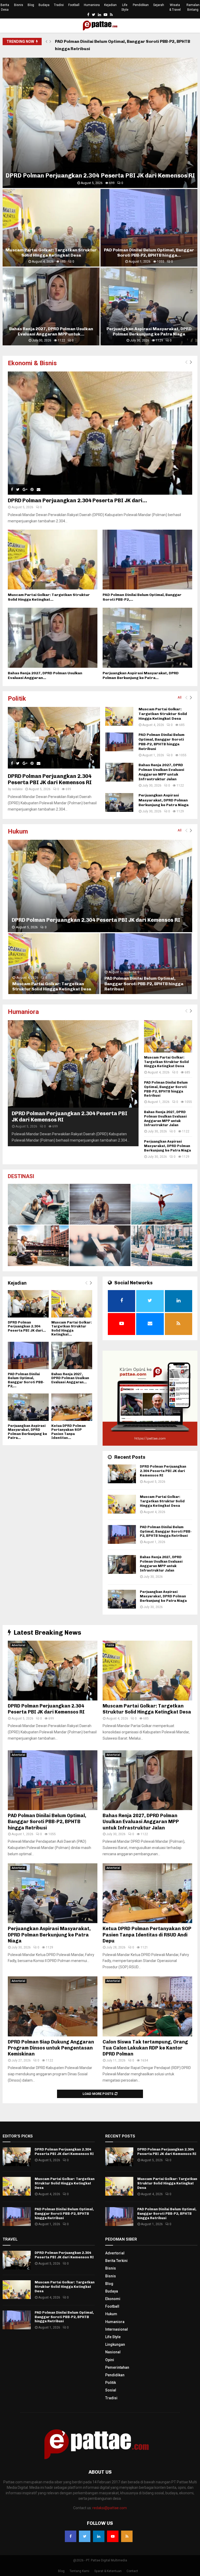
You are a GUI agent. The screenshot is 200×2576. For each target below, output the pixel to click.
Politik (17, 699)
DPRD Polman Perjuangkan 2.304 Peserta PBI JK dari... (77, 500)
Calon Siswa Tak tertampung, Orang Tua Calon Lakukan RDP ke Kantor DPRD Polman (145, 2048)
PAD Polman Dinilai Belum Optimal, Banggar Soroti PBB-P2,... (26, 1380)
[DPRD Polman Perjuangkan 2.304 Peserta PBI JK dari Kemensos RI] (100, 433)
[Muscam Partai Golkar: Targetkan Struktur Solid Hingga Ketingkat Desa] (53, 560)
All (180, 697)
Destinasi (21, 1176)
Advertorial (18, 1645)
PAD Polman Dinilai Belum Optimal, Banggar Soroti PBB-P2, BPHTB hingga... (149, 253)
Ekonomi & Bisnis (32, 363)
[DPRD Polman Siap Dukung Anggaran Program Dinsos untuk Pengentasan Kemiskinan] (53, 2006)
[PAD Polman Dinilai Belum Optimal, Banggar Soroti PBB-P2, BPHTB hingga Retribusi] (147, 560)
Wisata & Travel (175, 7)
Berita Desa (5, 7)
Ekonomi (113, 2299)
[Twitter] (85, 2536)
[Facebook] (71, 2536)
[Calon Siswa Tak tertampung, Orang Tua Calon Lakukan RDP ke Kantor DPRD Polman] (147, 2006)
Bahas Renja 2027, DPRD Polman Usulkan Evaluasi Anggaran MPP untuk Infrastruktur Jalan (122, 45)
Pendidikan (141, 5)
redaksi (17, 789)
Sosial (111, 2390)
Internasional (117, 2329)
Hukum (18, 831)
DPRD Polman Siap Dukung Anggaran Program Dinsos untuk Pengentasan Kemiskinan (51, 2048)
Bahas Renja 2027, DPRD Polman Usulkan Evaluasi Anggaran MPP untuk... (51, 331)
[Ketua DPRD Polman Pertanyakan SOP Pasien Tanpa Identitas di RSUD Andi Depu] (72, 1407)
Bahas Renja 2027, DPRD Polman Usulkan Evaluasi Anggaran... (45, 675)
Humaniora (92, 5)
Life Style (125, 7)
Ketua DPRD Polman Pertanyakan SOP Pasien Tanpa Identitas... (68, 1432)
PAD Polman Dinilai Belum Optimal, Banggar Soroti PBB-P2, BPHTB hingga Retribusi (161, 742)
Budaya (44, 5)
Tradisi (59, 5)
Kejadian (110, 5)
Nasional (113, 2352)
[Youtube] (113, 2536)
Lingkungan (115, 2344)
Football (74, 5)
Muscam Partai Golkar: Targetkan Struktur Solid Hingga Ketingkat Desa (51, 253)
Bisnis (19, 5)
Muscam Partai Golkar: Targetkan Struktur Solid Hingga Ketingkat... (49, 597)
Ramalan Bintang (193, 7)
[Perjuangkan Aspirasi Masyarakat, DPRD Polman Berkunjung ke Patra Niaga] (147, 638)
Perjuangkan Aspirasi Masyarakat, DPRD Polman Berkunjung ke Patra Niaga (149, 331)
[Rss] (127, 2536)
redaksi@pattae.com (110, 2508)
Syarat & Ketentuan (108, 2571)
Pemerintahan (117, 2367)
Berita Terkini (116, 2261)
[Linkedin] (99, 2536)
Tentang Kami (79, 2571)
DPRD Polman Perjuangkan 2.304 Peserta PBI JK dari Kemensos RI (100, 176)
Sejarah (159, 5)
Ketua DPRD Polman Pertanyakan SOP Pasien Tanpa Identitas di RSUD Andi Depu (147, 1935)
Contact (132, 2571)
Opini (110, 2360)
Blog (31, 5)
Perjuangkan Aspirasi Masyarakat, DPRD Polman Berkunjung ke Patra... (141, 675)
